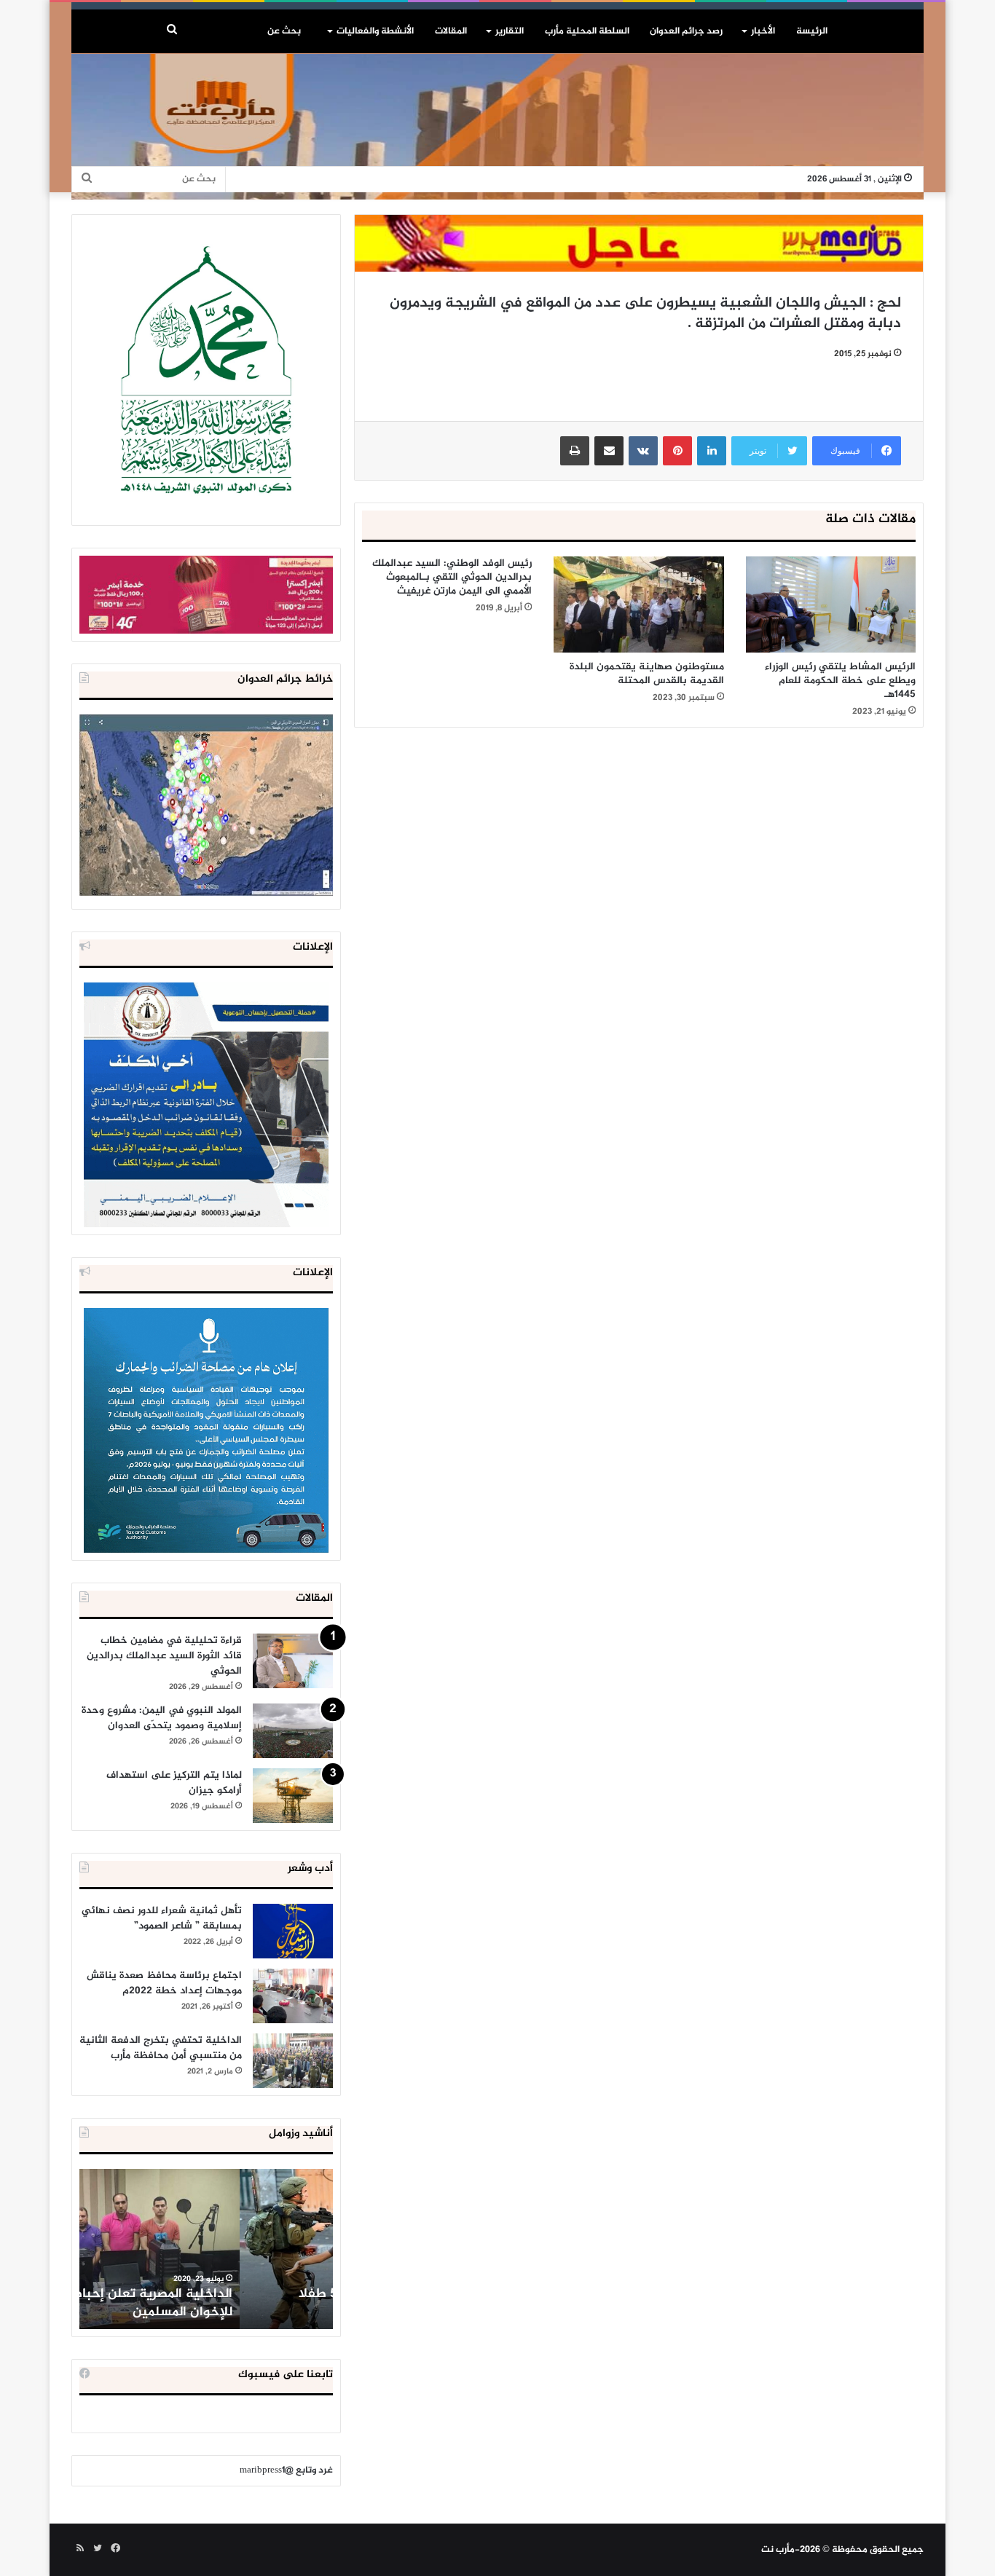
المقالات (451, 31)
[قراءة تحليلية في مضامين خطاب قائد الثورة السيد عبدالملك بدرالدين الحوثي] (293, 1661)
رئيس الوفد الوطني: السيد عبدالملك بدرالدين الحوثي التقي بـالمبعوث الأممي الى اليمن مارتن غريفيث (452, 577)
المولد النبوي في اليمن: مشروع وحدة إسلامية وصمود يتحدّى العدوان (162, 1718)
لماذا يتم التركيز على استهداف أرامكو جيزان (174, 1783)
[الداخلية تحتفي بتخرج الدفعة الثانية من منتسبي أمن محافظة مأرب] (293, 2061)
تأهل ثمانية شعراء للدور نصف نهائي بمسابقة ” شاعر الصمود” (162, 1918)
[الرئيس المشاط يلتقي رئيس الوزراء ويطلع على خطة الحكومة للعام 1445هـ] (831, 604)
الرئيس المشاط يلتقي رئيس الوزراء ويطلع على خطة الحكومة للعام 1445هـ (840, 681)
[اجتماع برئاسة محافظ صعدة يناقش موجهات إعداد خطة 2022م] (293, 1996)
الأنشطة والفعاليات (375, 31)
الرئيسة (812, 31)
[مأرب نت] (497, 127)
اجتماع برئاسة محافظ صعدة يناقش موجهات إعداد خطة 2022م (164, 1983)
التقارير (510, 31)
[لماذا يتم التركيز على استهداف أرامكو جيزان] (293, 1796)
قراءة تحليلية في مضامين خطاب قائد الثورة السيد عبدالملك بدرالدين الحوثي (164, 1656)
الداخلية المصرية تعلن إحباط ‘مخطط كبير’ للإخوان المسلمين (208, 2303)
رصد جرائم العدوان (686, 31)
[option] (206, 2249)
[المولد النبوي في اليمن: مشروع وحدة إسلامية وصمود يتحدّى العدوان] (293, 1731)
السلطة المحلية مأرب (587, 31)
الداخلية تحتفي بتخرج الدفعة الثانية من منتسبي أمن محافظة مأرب (161, 2048)
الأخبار (763, 31)
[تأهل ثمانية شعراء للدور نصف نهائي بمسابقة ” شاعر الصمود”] (293, 1931)
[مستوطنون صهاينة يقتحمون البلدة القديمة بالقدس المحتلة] (638, 604)
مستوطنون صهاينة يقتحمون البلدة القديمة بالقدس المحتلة (647, 674)
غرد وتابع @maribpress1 (286, 2470)
